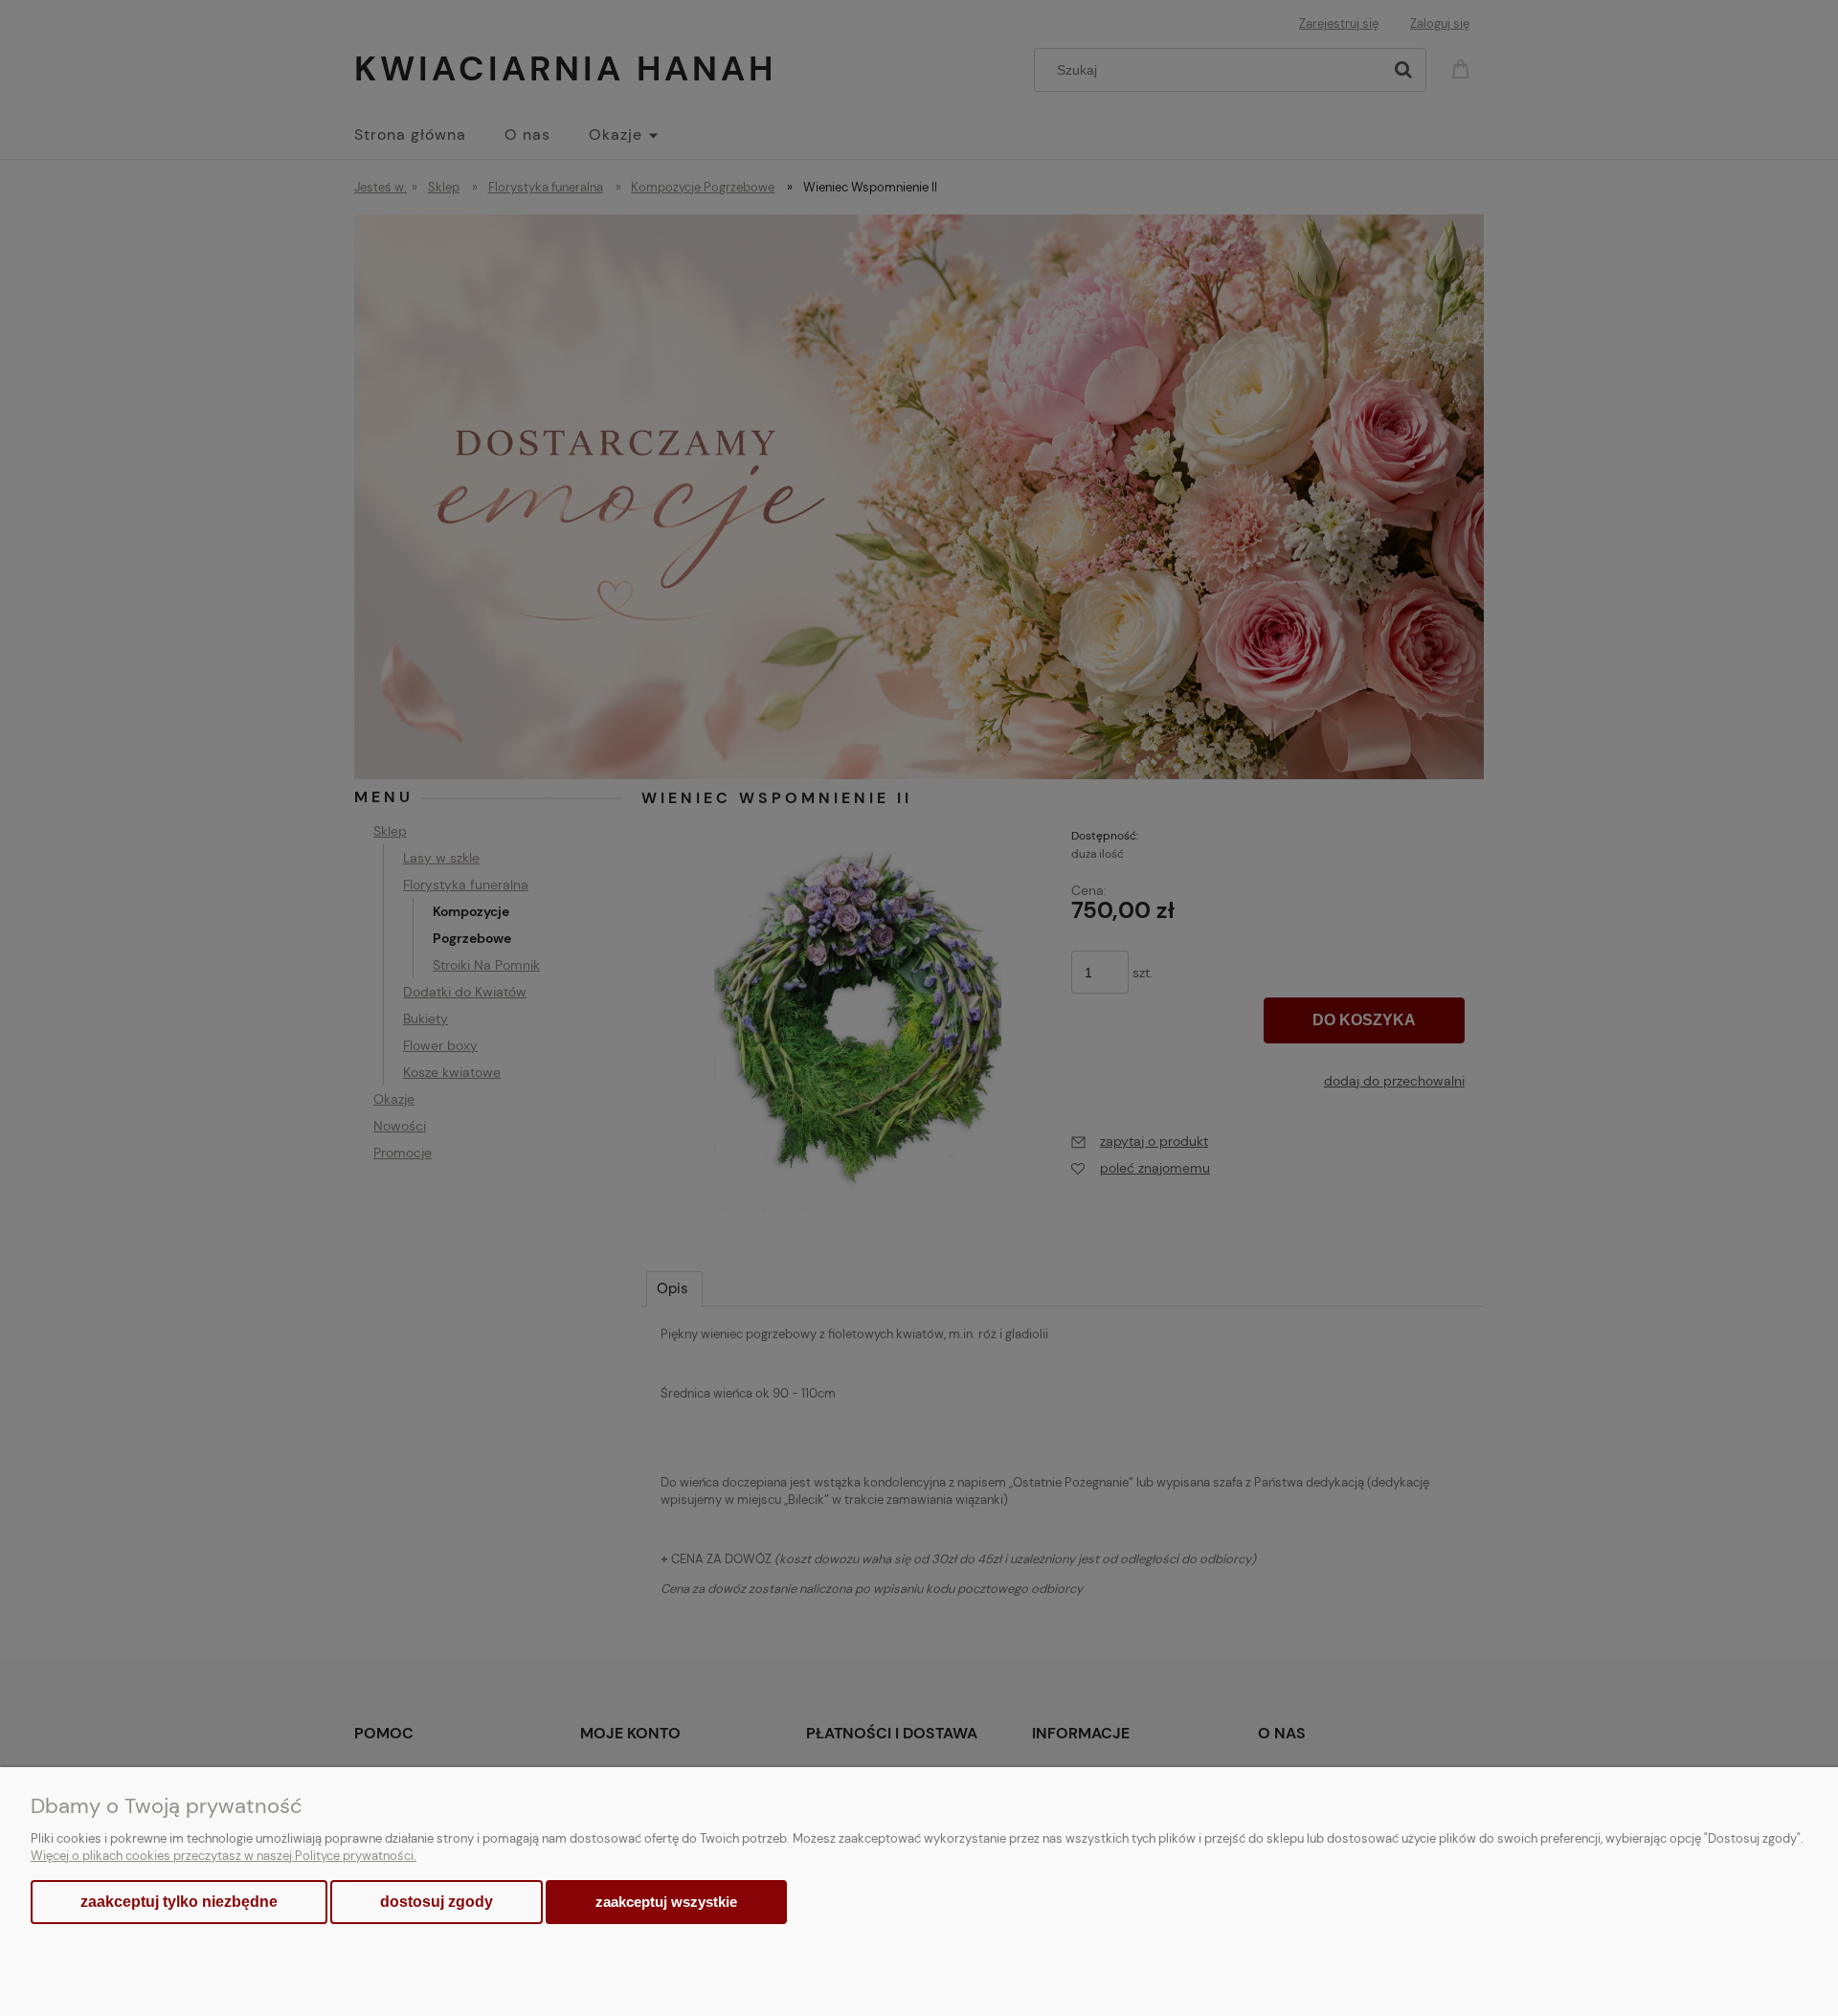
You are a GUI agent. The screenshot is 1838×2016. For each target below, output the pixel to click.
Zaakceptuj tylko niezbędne (179, 1902)
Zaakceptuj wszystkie (666, 1902)
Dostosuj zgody (437, 1902)
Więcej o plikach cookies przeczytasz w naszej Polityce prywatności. (224, 1856)
